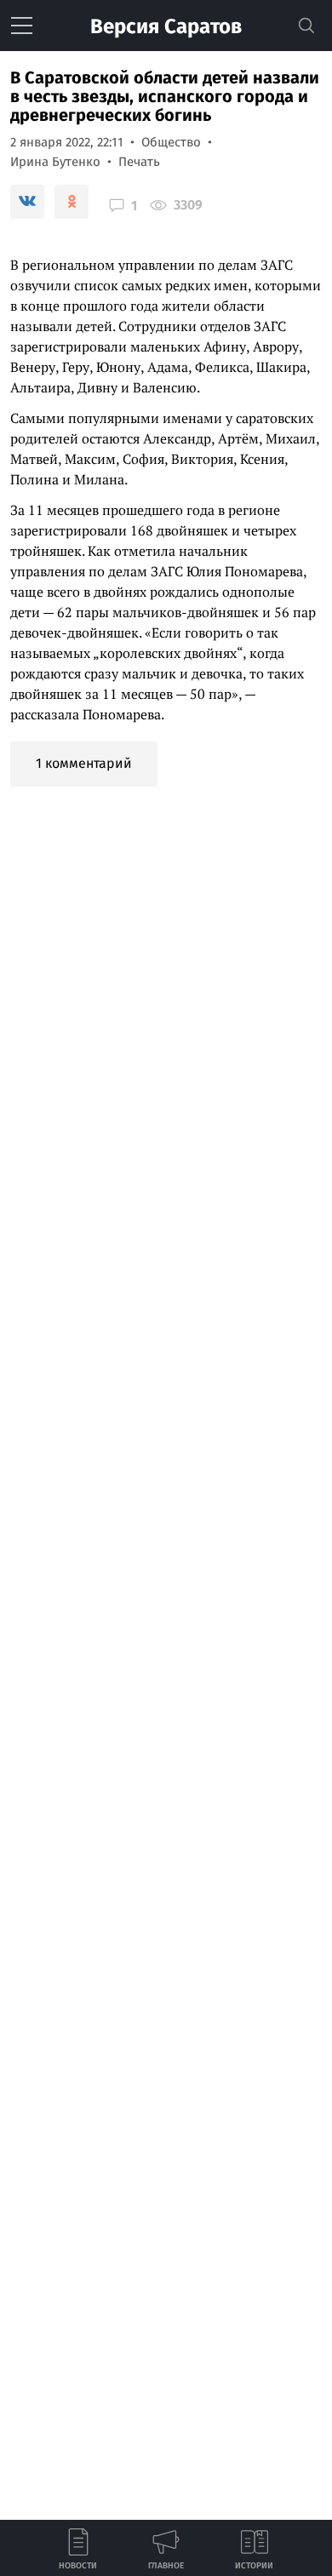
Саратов (166, 26)
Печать (139, 162)
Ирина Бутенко (55, 162)
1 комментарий (84, 763)
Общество (171, 142)
